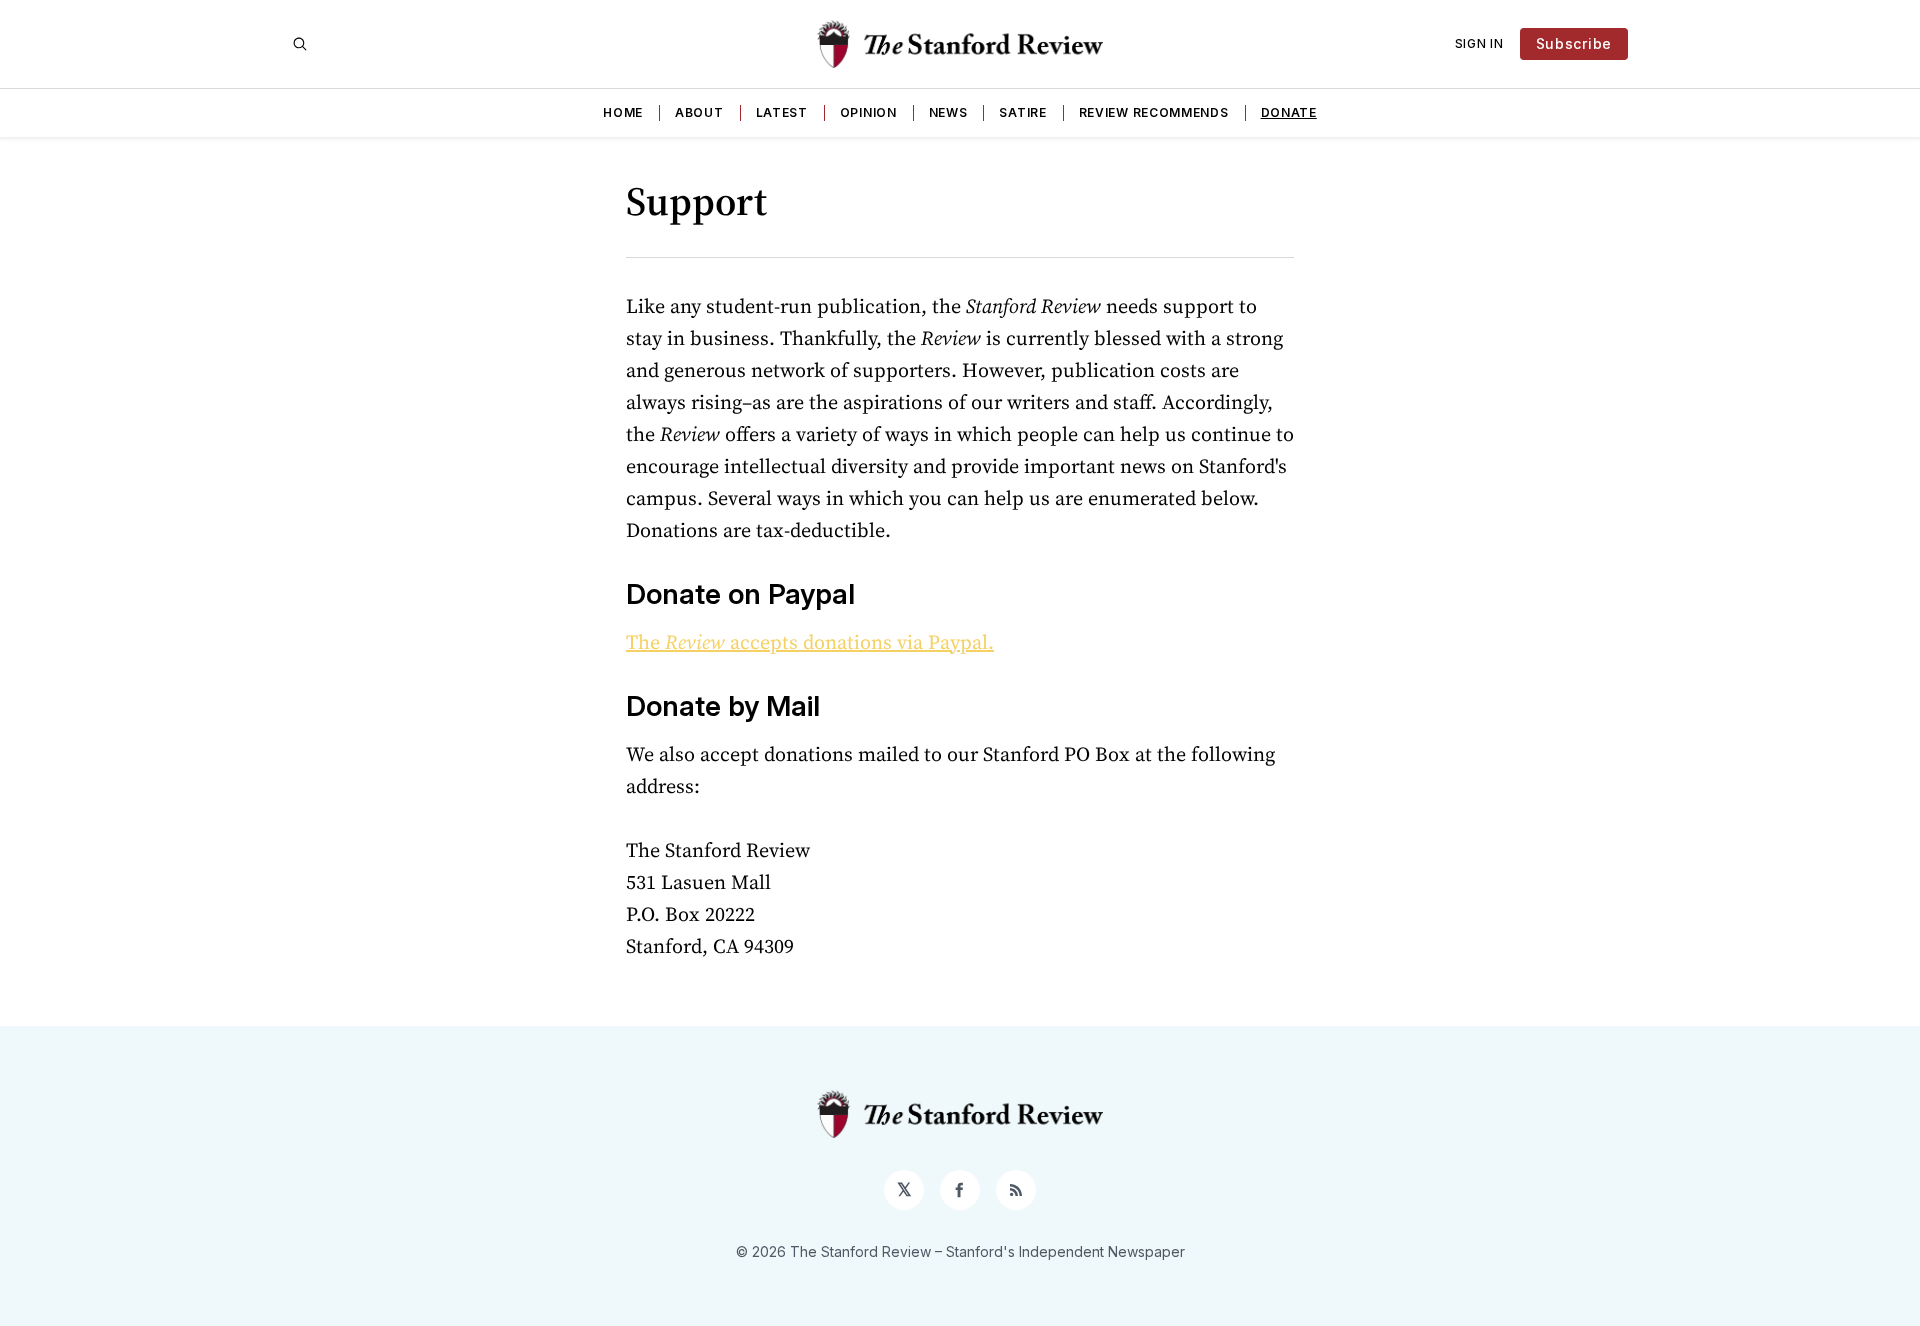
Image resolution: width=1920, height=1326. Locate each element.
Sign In (1479, 43)
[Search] (300, 44)
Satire (1022, 112)
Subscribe (1574, 43)
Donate (1289, 112)
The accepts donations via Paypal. (810, 642)
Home (623, 112)
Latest (782, 112)
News (948, 112)
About (699, 112)
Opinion (868, 112)
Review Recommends (1154, 112)
